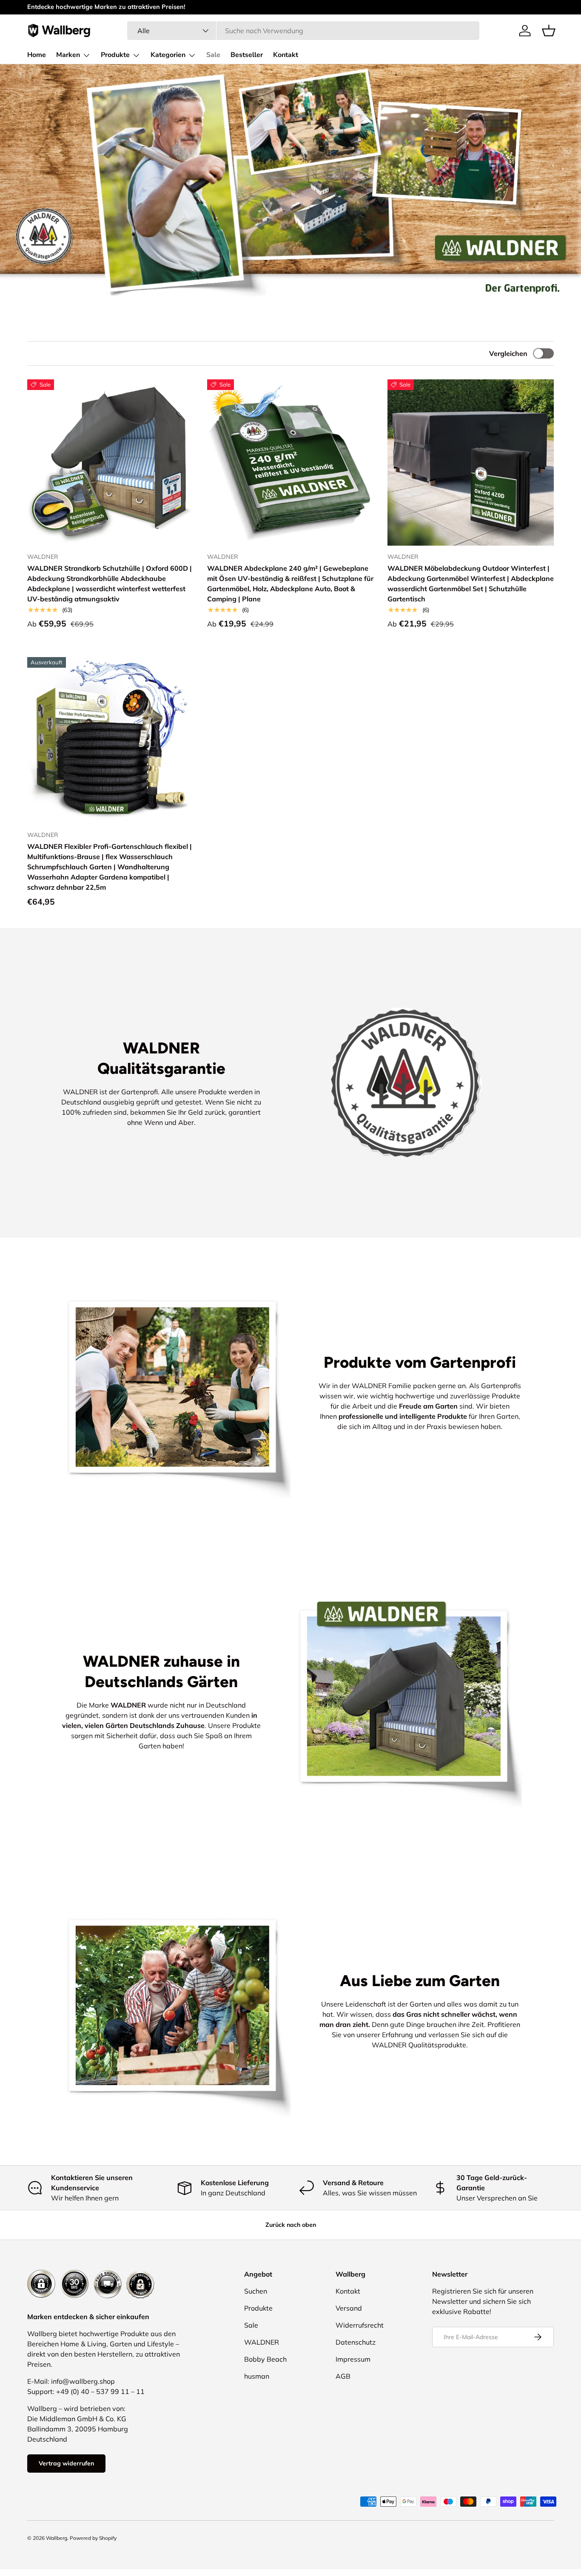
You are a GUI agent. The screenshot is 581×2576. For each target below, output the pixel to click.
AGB (343, 2376)
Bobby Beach (265, 2359)
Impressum (353, 2359)
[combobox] (303, 31)
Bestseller (247, 55)
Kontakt (286, 55)
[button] (549, 31)
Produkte (115, 55)
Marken (68, 55)
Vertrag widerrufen (66, 2463)
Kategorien (168, 55)
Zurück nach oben (291, 2225)
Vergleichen (508, 353)
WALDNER (262, 2342)
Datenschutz (356, 2342)
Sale (213, 55)
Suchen (256, 2291)
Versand (349, 2308)
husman (257, 2376)
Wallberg (57, 2538)
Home (37, 55)
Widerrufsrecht (360, 2325)
